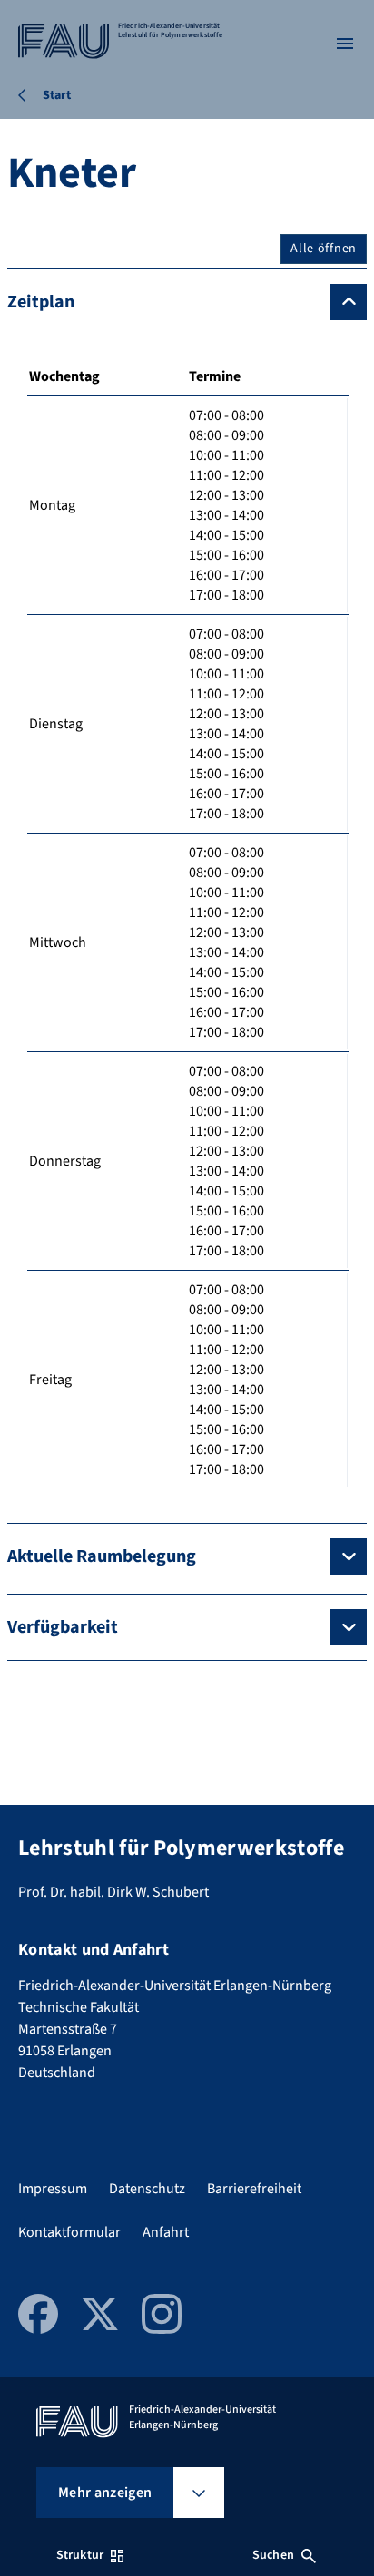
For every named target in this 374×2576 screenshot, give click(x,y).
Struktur (80, 2555)
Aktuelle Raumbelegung (102, 1556)
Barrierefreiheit (254, 2189)
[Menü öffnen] (345, 44)
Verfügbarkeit (63, 1627)
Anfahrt (166, 2232)
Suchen (273, 2555)
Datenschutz (147, 2189)
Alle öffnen (324, 249)
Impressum (53, 2189)
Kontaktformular (69, 2232)
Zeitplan (41, 302)
